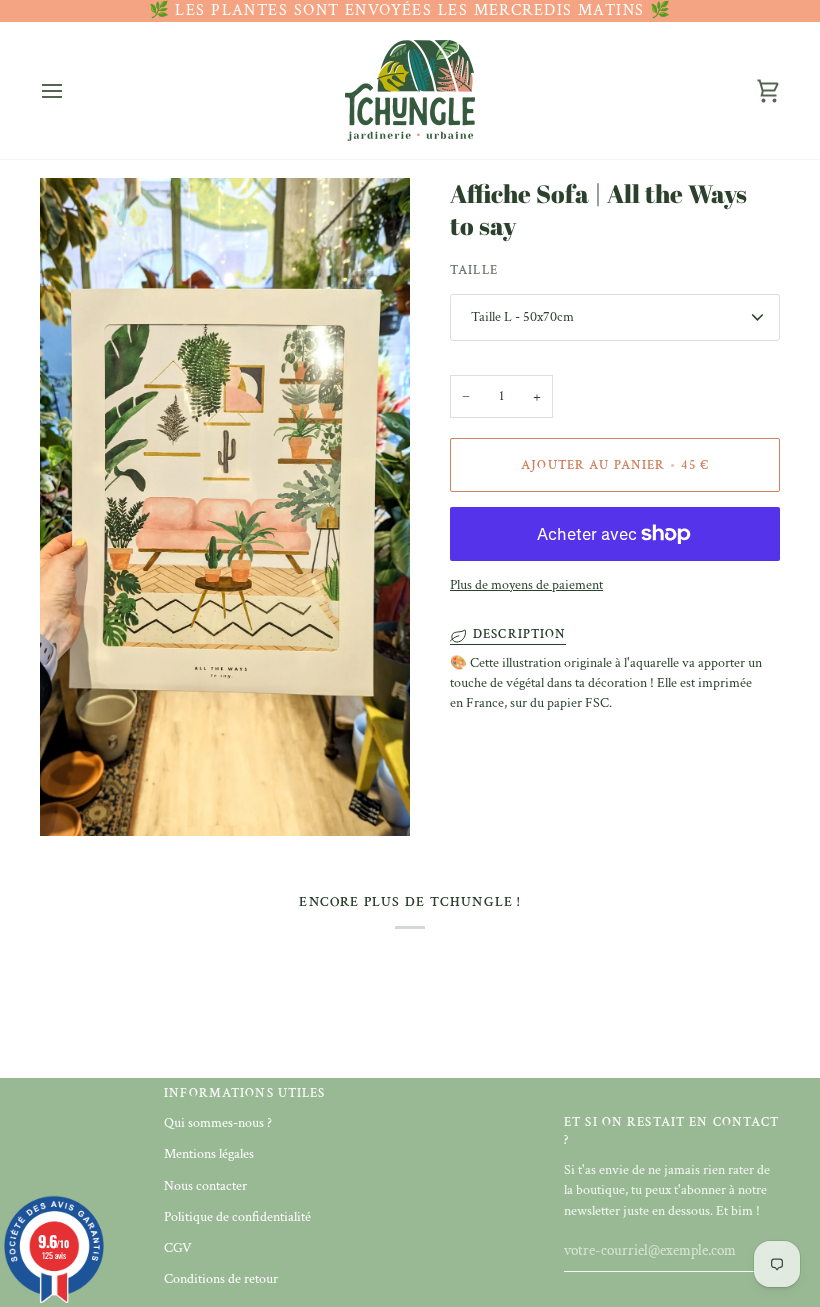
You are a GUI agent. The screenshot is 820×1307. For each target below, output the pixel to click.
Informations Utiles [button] (244, 1093)
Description (519, 634)
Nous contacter (205, 1186)
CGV (178, 1248)
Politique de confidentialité (237, 1217)
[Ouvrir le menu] (70, 90)
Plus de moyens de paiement (526, 585)
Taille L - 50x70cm (522, 317)
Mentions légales (209, 1154)
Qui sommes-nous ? (218, 1123)
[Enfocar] (77, 798)
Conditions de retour (221, 1279)
